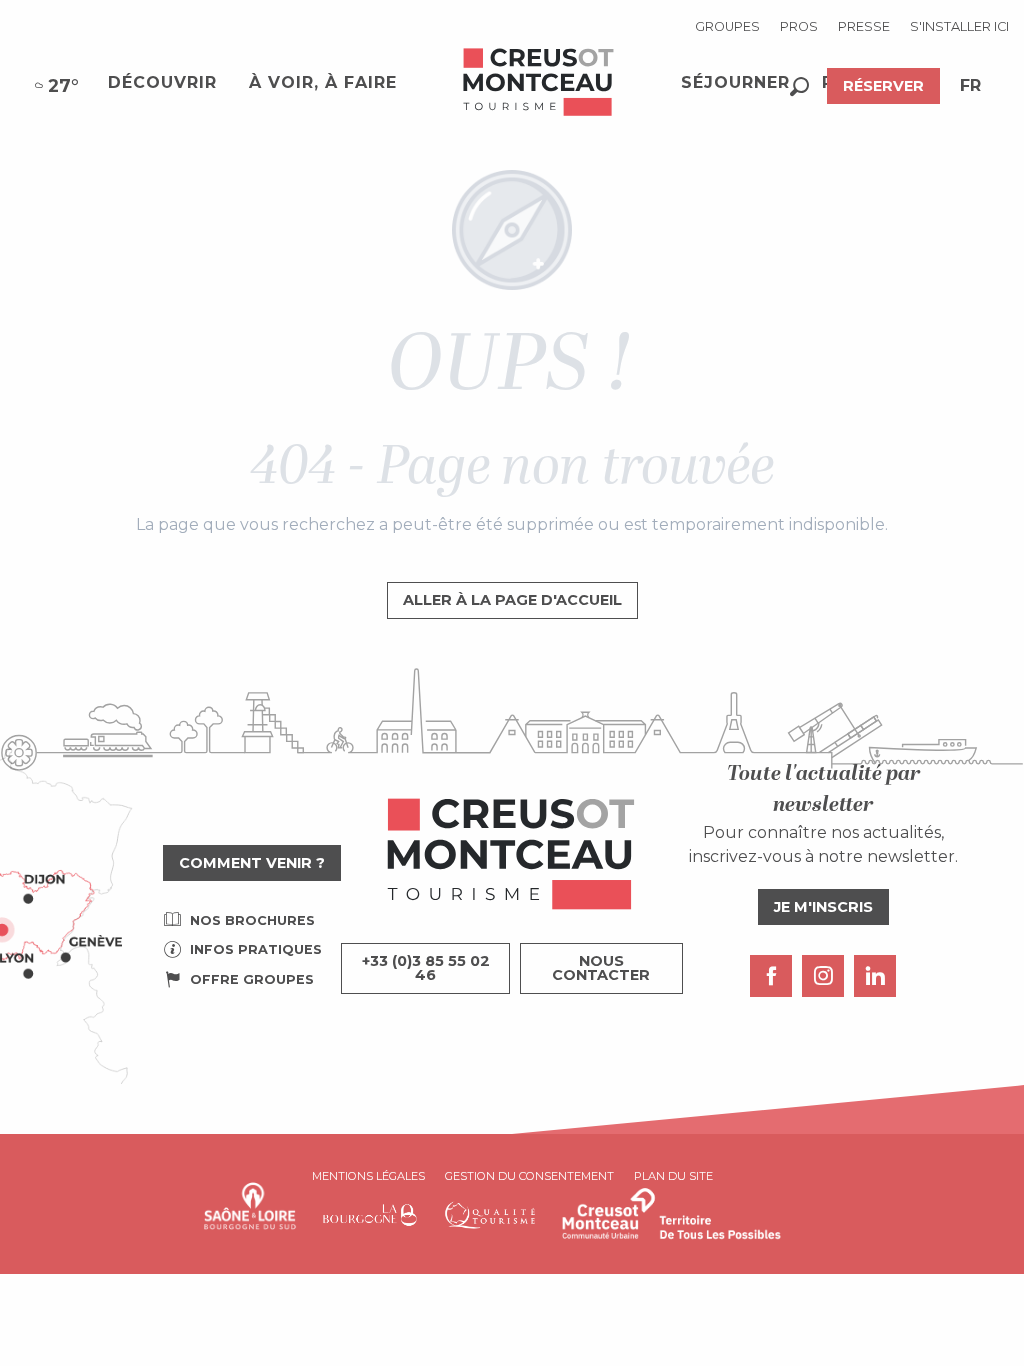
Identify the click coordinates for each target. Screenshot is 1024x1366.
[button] (799, 86)
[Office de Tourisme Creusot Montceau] (539, 83)
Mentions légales (368, 1176)
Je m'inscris (823, 907)
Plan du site (673, 1176)
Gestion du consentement (529, 1176)
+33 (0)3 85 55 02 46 (426, 968)
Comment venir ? (252, 863)
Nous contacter (601, 968)
